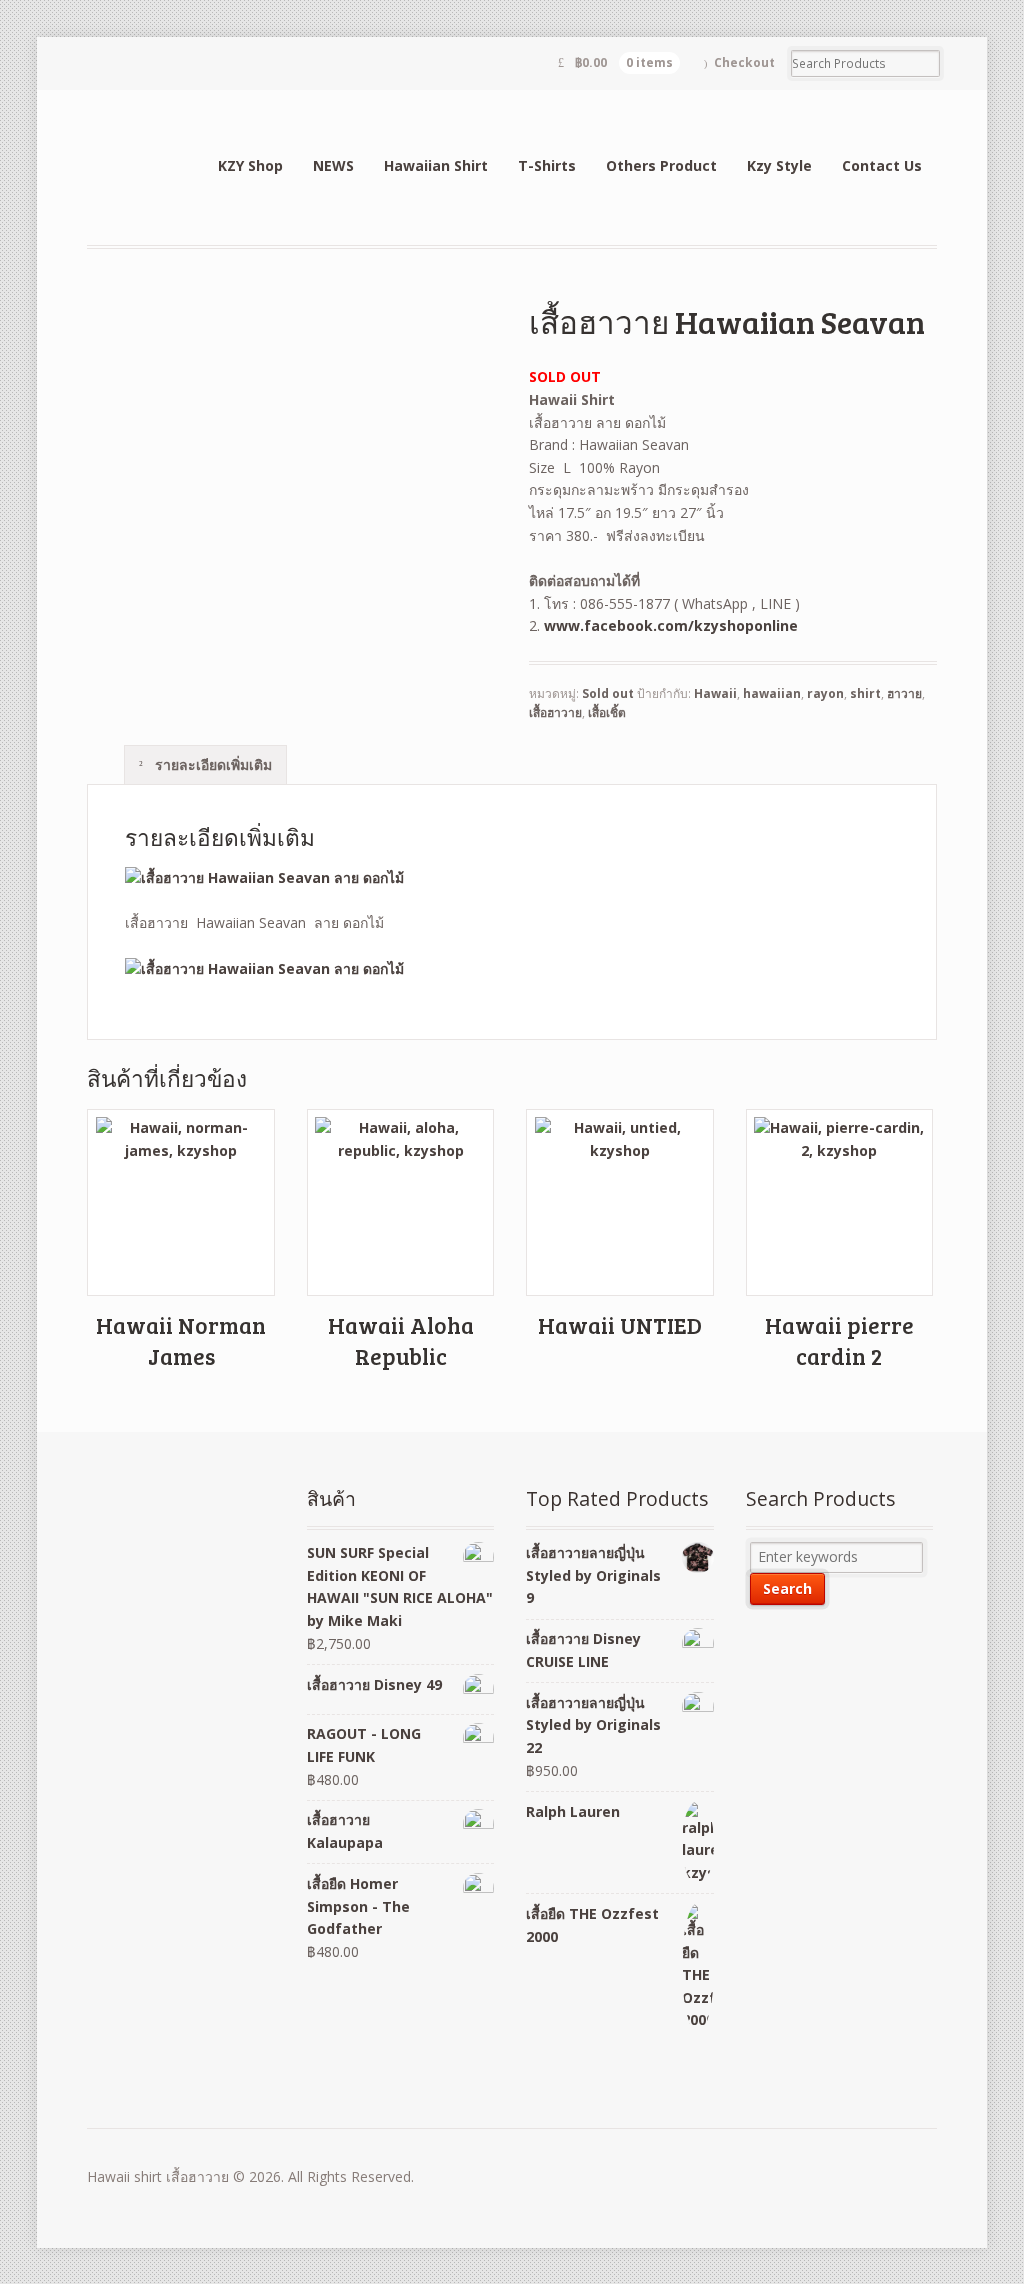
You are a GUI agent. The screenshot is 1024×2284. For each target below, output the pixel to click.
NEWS (333, 165)
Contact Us (882, 165)
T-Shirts (547, 165)
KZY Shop (250, 165)
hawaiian (772, 693)
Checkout (744, 62)
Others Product (661, 165)
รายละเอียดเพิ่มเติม (211, 764)
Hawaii (715, 693)
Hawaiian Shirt (436, 165)
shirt (865, 693)
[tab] (205, 764)
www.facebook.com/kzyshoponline (671, 625)
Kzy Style (779, 165)
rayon (825, 693)
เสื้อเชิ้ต (607, 712)
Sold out (608, 693)
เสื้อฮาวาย (555, 712)
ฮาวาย (904, 693)
